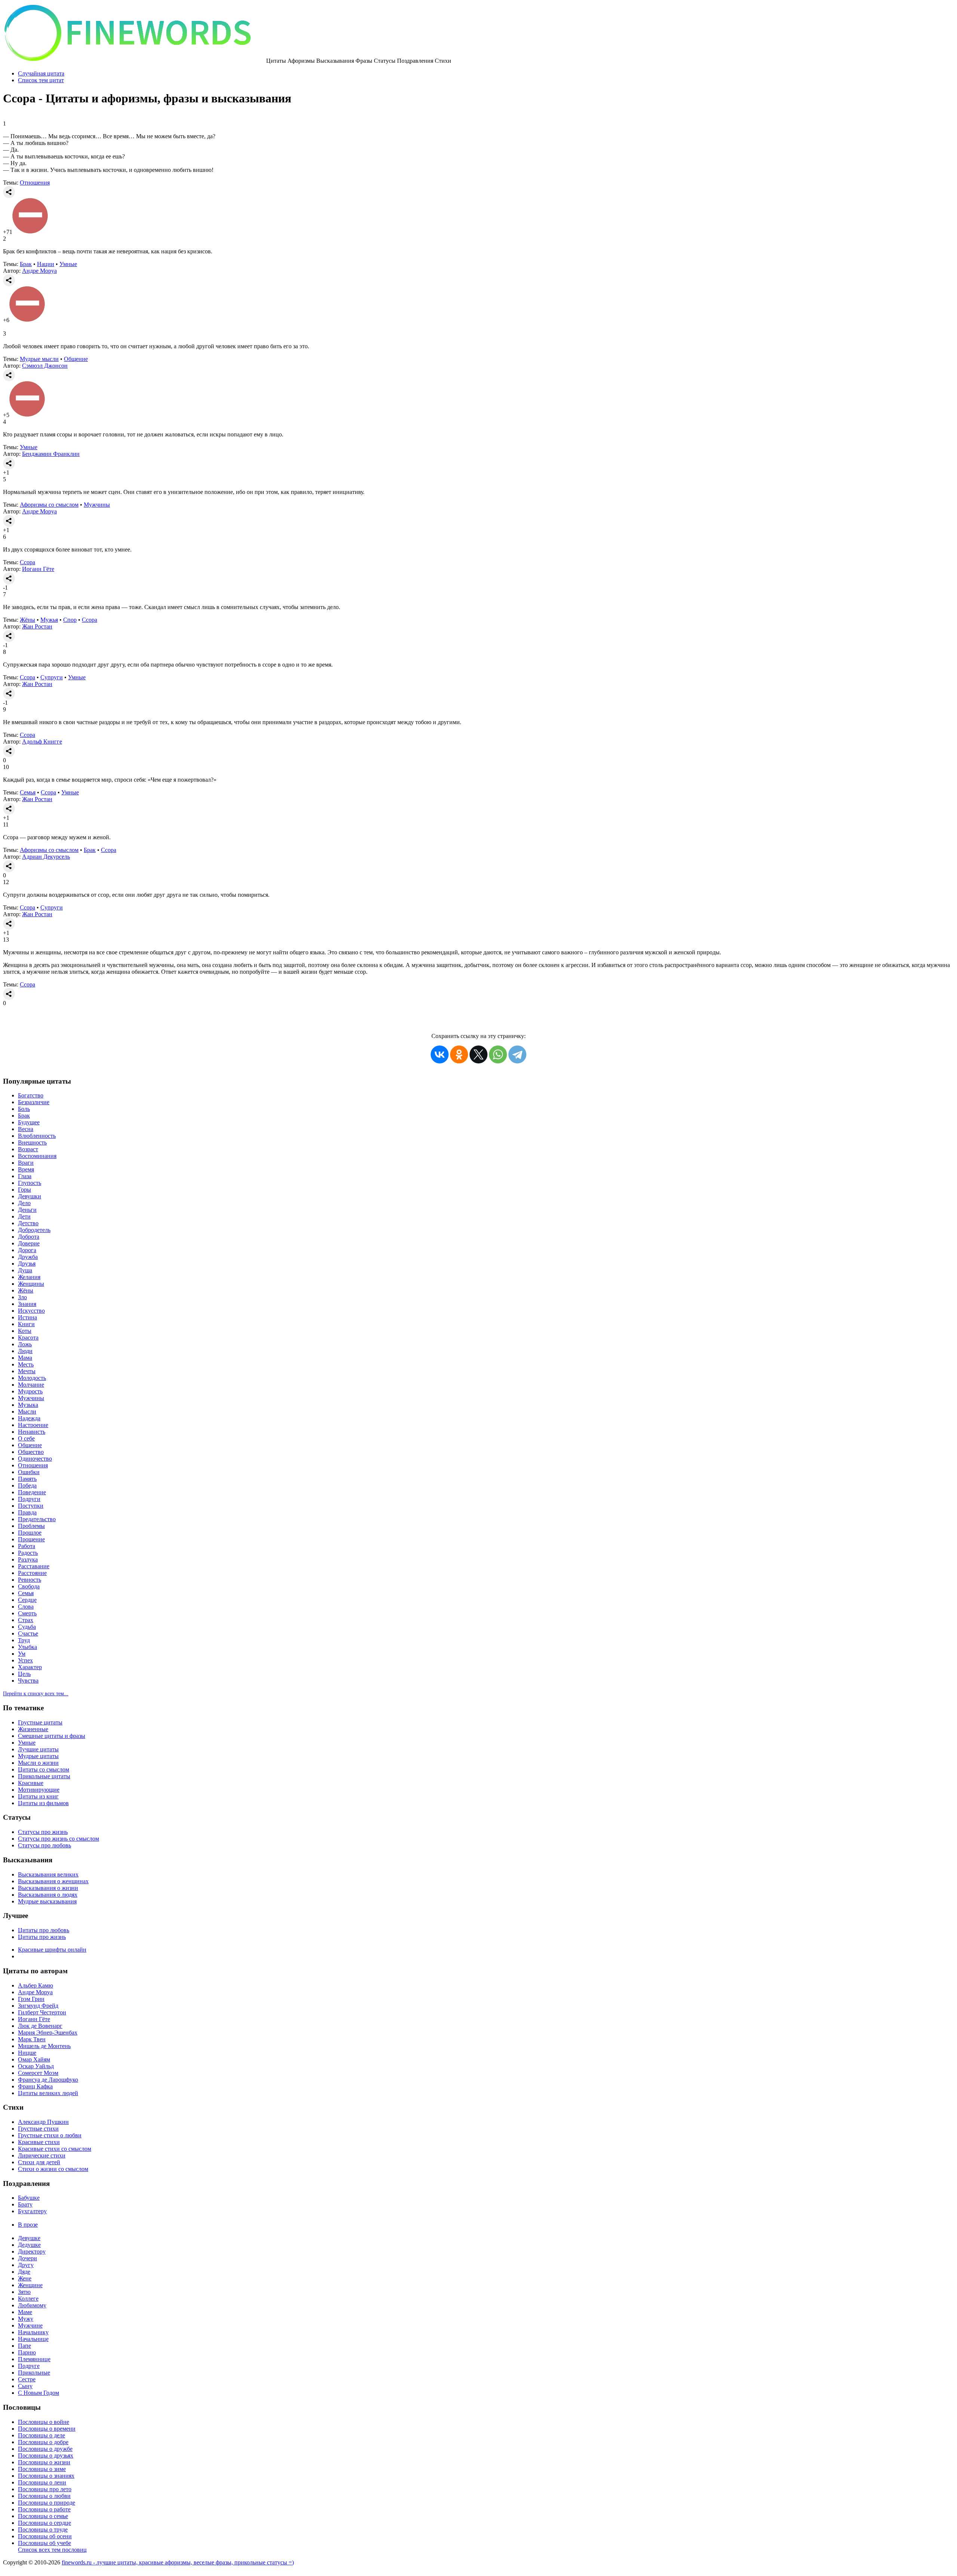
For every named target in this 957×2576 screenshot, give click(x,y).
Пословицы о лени (42, 2482)
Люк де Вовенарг (40, 2026)
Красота (28, 1338)
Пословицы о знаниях (46, 2476)
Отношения (35, 183)
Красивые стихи (39, 2142)
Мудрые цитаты (38, 1756)
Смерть (27, 1613)
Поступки (31, 1506)
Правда (27, 1512)
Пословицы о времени (47, 2429)
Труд (24, 1640)
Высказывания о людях (48, 1895)
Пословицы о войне (44, 2422)
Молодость (32, 1378)
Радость (28, 1553)
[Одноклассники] (459, 1054)
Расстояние (32, 1573)
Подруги (29, 1499)
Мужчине (30, 2325)
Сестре (27, 2379)
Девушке (29, 2238)
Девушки (30, 1196)
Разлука (28, 1559)
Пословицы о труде (43, 2529)
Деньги (27, 1210)
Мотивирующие (39, 1790)
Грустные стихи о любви (50, 2135)
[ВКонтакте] (440, 1054)
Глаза (25, 1176)
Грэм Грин (31, 1999)
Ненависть (32, 1432)
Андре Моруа (39, 271)
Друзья (27, 1264)
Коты (25, 1331)
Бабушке (29, 2198)
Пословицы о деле (41, 2435)
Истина (27, 1317)
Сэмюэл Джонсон (45, 366)
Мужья (49, 620)
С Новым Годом (39, 2393)
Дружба (28, 1257)
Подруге (29, 2366)
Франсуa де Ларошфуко (48, 2080)
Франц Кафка (35, 2086)
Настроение (33, 1425)
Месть (26, 1364)
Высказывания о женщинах (53, 1881)
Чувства (28, 1681)
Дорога (27, 1250)
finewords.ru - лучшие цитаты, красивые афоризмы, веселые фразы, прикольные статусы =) (178, 2562)
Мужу (26, 2319)
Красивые (31, 1783)
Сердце (27, 1600)
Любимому (32, 2305)
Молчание (31, 1385)
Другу (26, 2265)
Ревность (30, 1580)
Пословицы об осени (45, 2536)
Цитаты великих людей (48, 2093)
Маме (25, 2312)
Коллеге (28, 2299)
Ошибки (29, 1472)
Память (27, 1479)
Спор (70, 620)
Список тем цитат (41, 80)
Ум (22, 1654)
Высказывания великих (48, 1874)
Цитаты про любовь (44, 1930)
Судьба (27, 1627)
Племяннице (34, 2359)
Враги (26, 1163)
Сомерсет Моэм (38, 2073)
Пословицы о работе (44, 2509)
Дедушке (29, 2245)
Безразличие (34, 1102)
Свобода (29, 1586)
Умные (68, 264)
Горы (24, 1190)
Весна (26, 1129)
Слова (26, 1607)
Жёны (27, 620)
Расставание (34, 1566)
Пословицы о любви (44, 2496)
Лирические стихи (42, 2155)
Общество (31, 1452)
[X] (478, 1054)
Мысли (27, 1411)
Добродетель (34, 1230)
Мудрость (30, 1391)
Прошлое (30, 1533)
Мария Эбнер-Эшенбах (48, 2033)
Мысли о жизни (38, 1763)
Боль (24, 1109)
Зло (22, 1297)
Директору (32, 2251)
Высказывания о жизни (48, 1888)
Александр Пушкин (43, 2122)
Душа (25, 1270)
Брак (26, 264)
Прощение (31, 1539)
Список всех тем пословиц (52, 2550)
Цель (24, 1674)
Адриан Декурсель (46, 857)
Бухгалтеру (32, 2211)
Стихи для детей (39, 2162)
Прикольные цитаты (44, 1776)
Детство (28, 1223)
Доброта (29, 1237)
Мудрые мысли (39, 359)
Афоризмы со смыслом (49, 505)
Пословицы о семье (43, 2516)
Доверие (29, 1243)
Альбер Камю (36, 1985)
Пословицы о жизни (44, 2462)
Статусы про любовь (44, 1845)
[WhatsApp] (498, 1054)
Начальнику (33, 2332)
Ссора (27, 562)
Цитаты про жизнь (42, 1937)
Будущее (29, 1122)
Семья (28, 792)
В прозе (28, 2225)
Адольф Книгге (42, 742)
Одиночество (35, 1459)
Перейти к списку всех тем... (36, 1694)
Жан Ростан (37, 626)
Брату (25, 2204)
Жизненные (33, 1729)
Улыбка (27, 1647)
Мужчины (97, 505)
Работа (27, 1546)
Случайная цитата (41, 73)
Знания (27, 1304)
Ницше (27, 2053)
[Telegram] (517, 1054)
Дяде (24, 2272)
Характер (30, 1667)
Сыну (25, 2386)
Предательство (37, 1519)
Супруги (52, 677)
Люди (25, 1351)
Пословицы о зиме (42, 2469)
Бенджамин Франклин (51, 454)
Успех (25, 1660)
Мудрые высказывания (47, 1901)
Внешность (32, 1142)
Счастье (28, 1633)
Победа (27, 1485)
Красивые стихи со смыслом (55, 2149)
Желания (29, 1277)
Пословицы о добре (43, 2442)
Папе (24, 2346)
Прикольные (34, 2373)
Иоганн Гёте (38, 569)
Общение (76, 359)
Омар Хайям (34, 2059)
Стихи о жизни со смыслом (53, 2169)
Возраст (28, 1149)
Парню (27, 2352)
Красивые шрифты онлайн (52, 1950)
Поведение (32, 1492)
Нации (46, 264)
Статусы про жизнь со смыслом (59, 1839)
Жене (25, 2278)
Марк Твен (32, 2039)
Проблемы (31, 1526)
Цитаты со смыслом (44, 1769)
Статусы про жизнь (43, 1832)
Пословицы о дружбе (45, 2449)
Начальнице (33, 2339)
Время (26, 1169)
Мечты (27, 1371)
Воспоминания (37, 1156)
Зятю (24, 2292)
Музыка (28, 1405)
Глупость (30, 1183)
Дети (24, 1216)
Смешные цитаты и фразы (52, 1736)
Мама (25, 1358)
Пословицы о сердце (44, 2523)
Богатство (31, 1095)
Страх (26, 1620)
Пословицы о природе (47, 2503)
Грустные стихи (38, 2129)
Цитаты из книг (38, 1796)
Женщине (30, 2285)
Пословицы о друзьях (46, 2455)
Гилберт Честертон (42, 2012)
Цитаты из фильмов (43, 1803)
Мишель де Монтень (44, 2046)
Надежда (29, 1418)
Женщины (31, 1284)
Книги (26, 1324)
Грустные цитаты (40, 1722)
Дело (24, 1203)
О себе (26, 1438)
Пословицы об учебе (44, 2543)
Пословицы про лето (45, 2489)
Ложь (25, 1344)
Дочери (27, 2258)
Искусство (31, 1311)
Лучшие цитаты (38, 1749)
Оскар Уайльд (36, 2066)
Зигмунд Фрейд (38, 2006)
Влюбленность (37, 1136)
